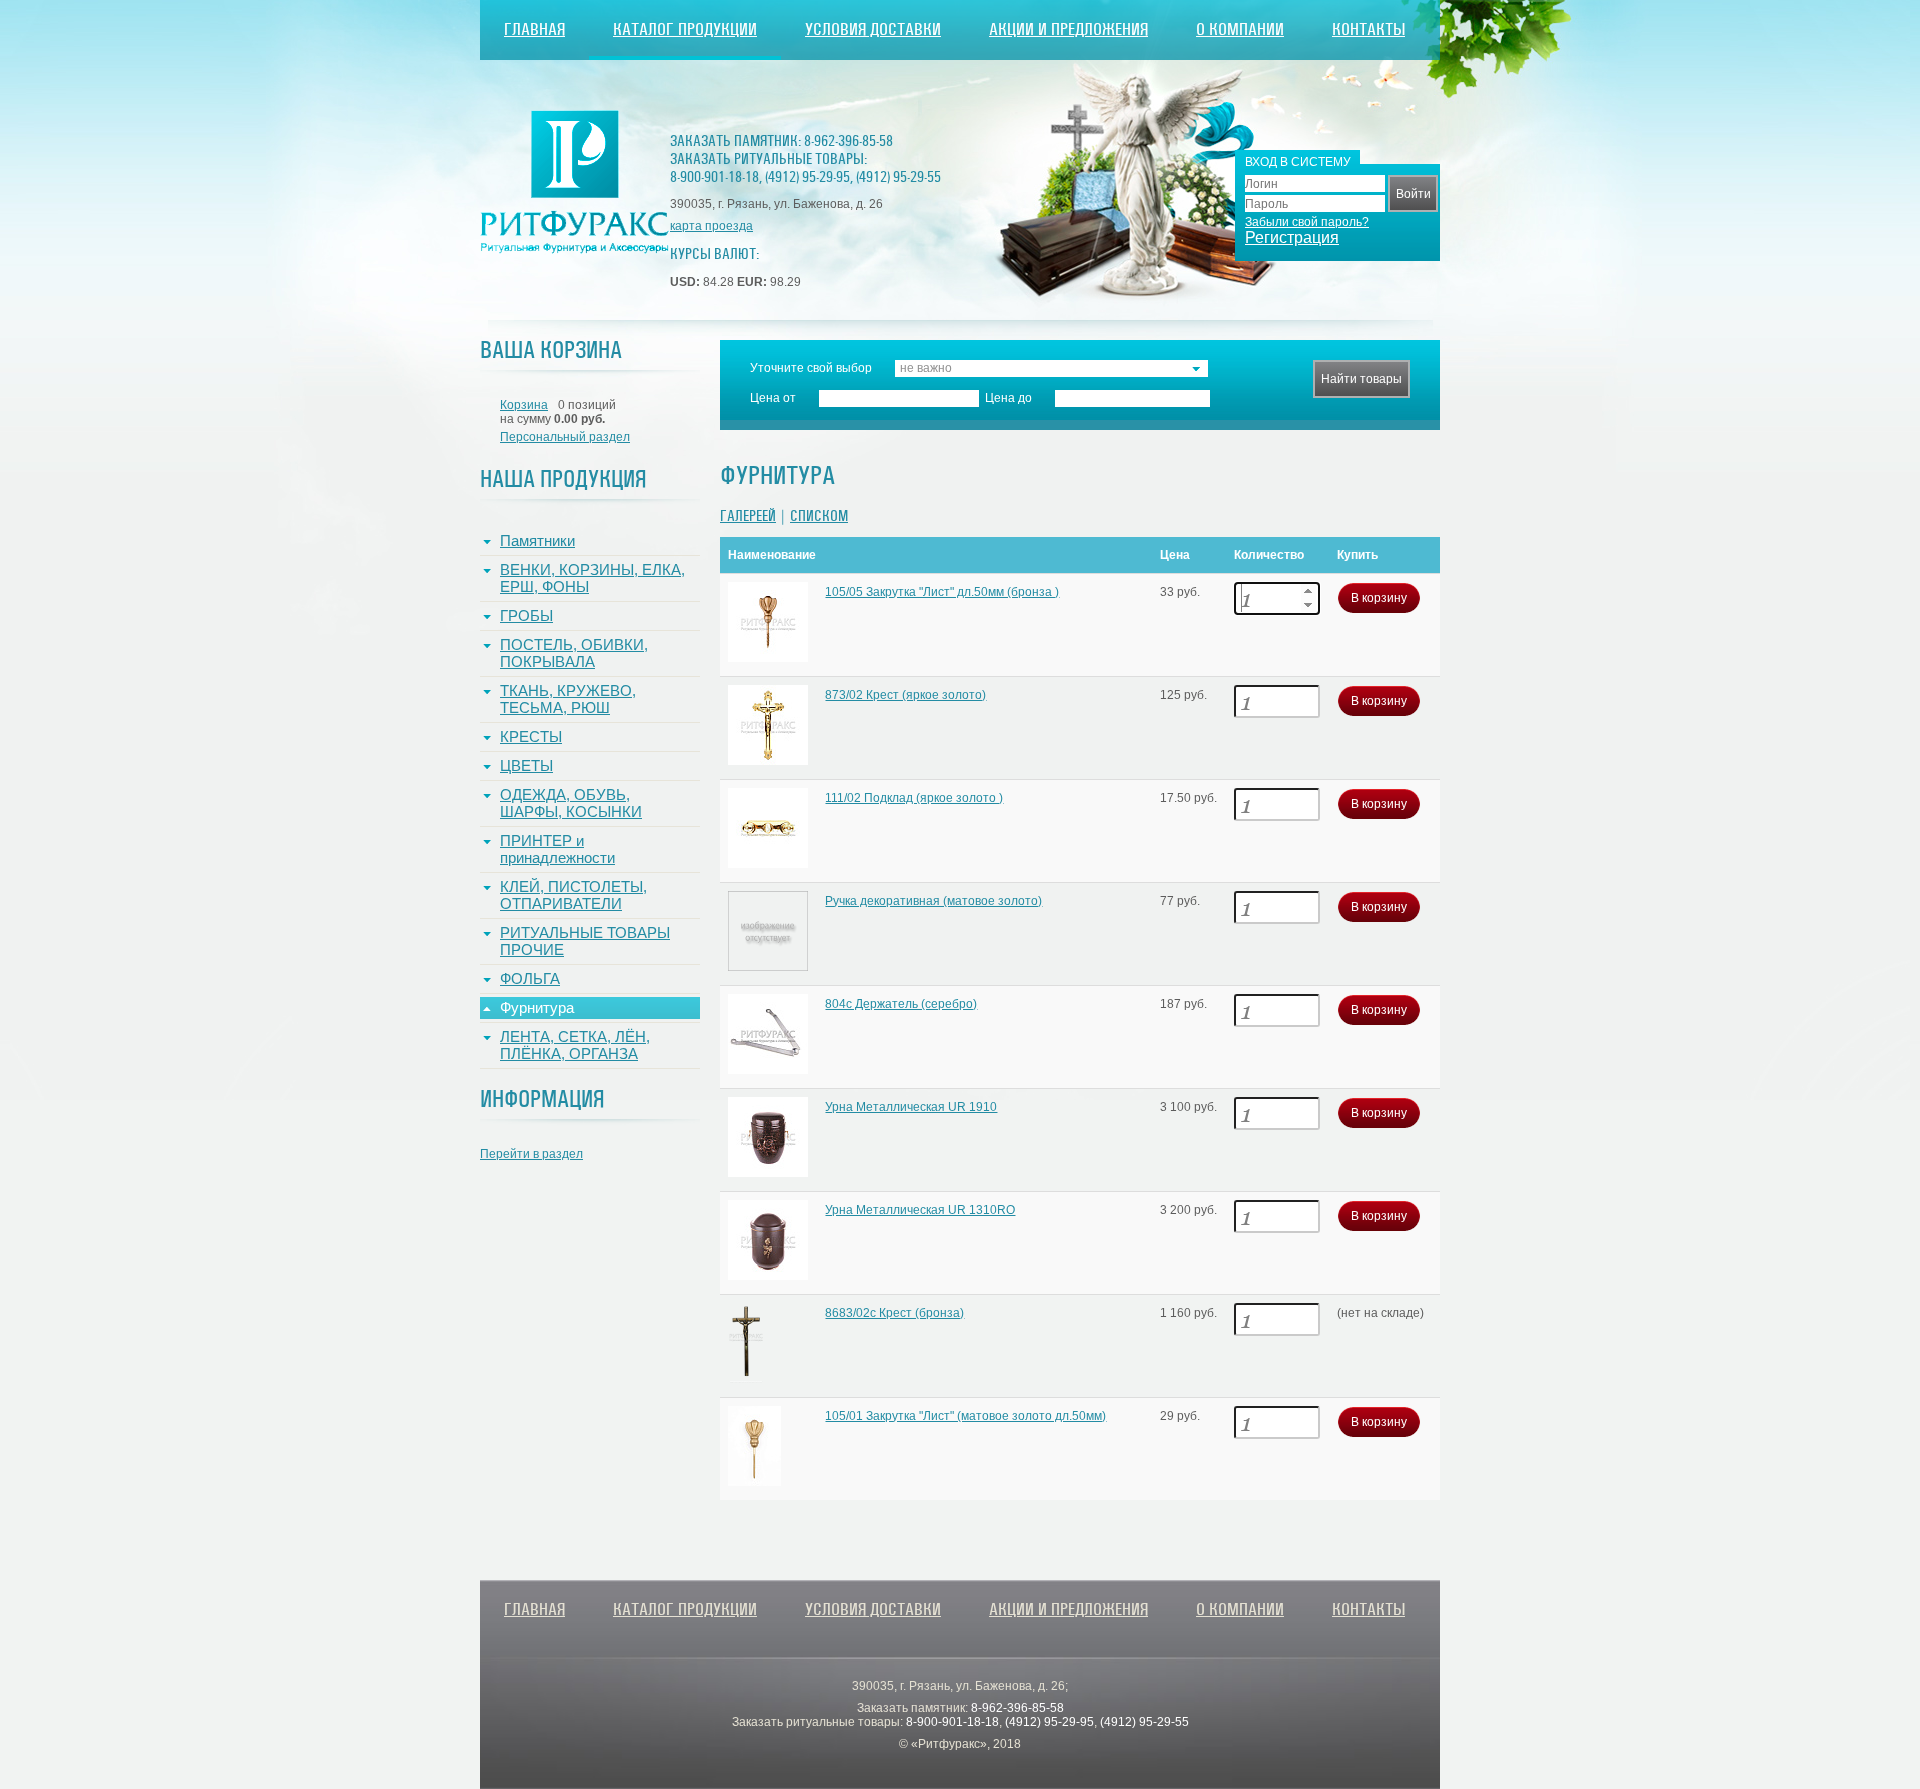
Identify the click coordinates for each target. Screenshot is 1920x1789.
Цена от (773, 398)
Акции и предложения (1068, 29)
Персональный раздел (565, 437)
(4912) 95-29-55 (898, 177)
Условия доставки (873, 29)
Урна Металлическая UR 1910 (911, 1107)
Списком (819, 516)
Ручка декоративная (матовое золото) (933, 901)
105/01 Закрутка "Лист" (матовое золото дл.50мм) (965, 1416)
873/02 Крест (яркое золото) (905, 695)
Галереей (748, 516)
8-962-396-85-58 (848, 141)
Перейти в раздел (531, 1154)
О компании (1240, 29)
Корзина (524, 405)
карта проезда (711, 226)
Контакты (1368, 29)
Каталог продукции (685, 29)
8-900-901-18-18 (714, 177)
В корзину (1379, 598)
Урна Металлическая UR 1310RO (920, 1210)
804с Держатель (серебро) (901, 1004)
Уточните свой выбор (811, 368)
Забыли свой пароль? (1307, 222)
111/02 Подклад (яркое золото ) (914, 798)
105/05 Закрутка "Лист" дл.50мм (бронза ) (942, 592)
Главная (534, 29)
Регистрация (1292, 237)
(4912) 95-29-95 (807, 177)
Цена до (1008, 398)
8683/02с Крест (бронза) (894, 1313)
